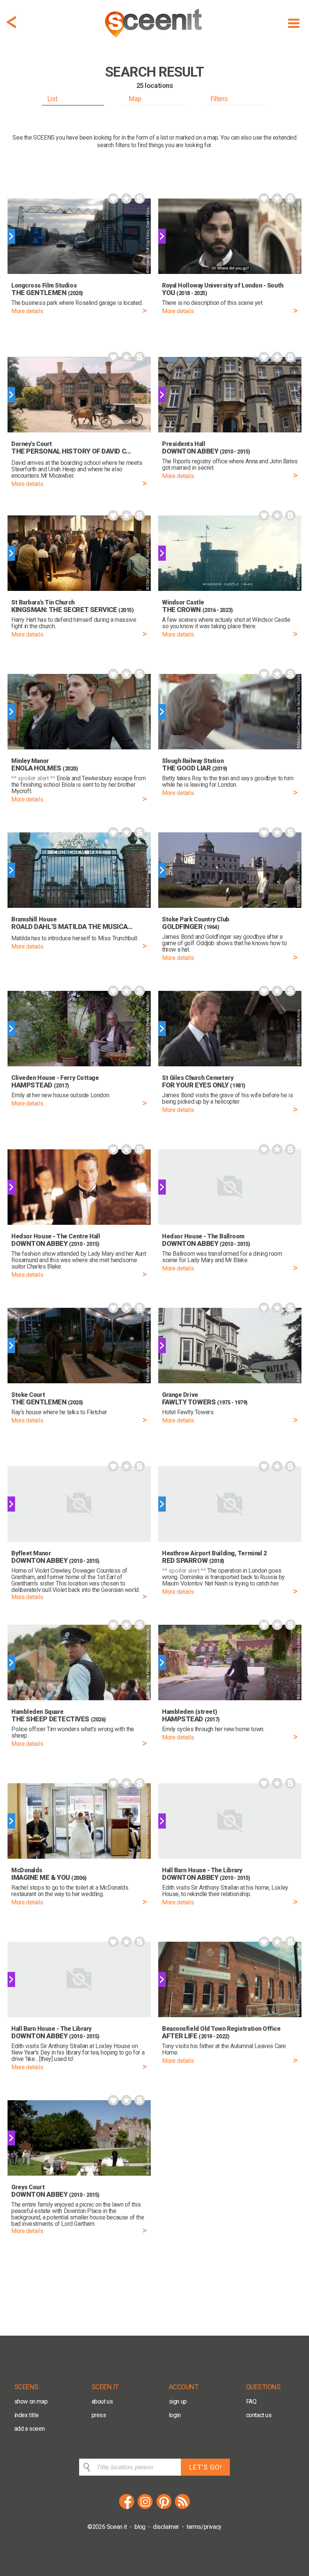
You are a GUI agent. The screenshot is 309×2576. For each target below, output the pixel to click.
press (99, 2415)
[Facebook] (127, 2508)
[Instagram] (145, 2508)
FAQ (251, 2401)
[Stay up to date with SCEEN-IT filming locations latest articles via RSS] (182, 2508)
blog (140, 2527)
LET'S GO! (206, 2467)
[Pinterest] (164, 2508)
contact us (259, 2415)
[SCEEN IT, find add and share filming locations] (154, 40)
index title (27, 2415)
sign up (178, 2401)
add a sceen (30, 2429)
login (175, 2415)
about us (102, 2401)
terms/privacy (204, 2527)
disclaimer (166, 2527)
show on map (31, 2401)
